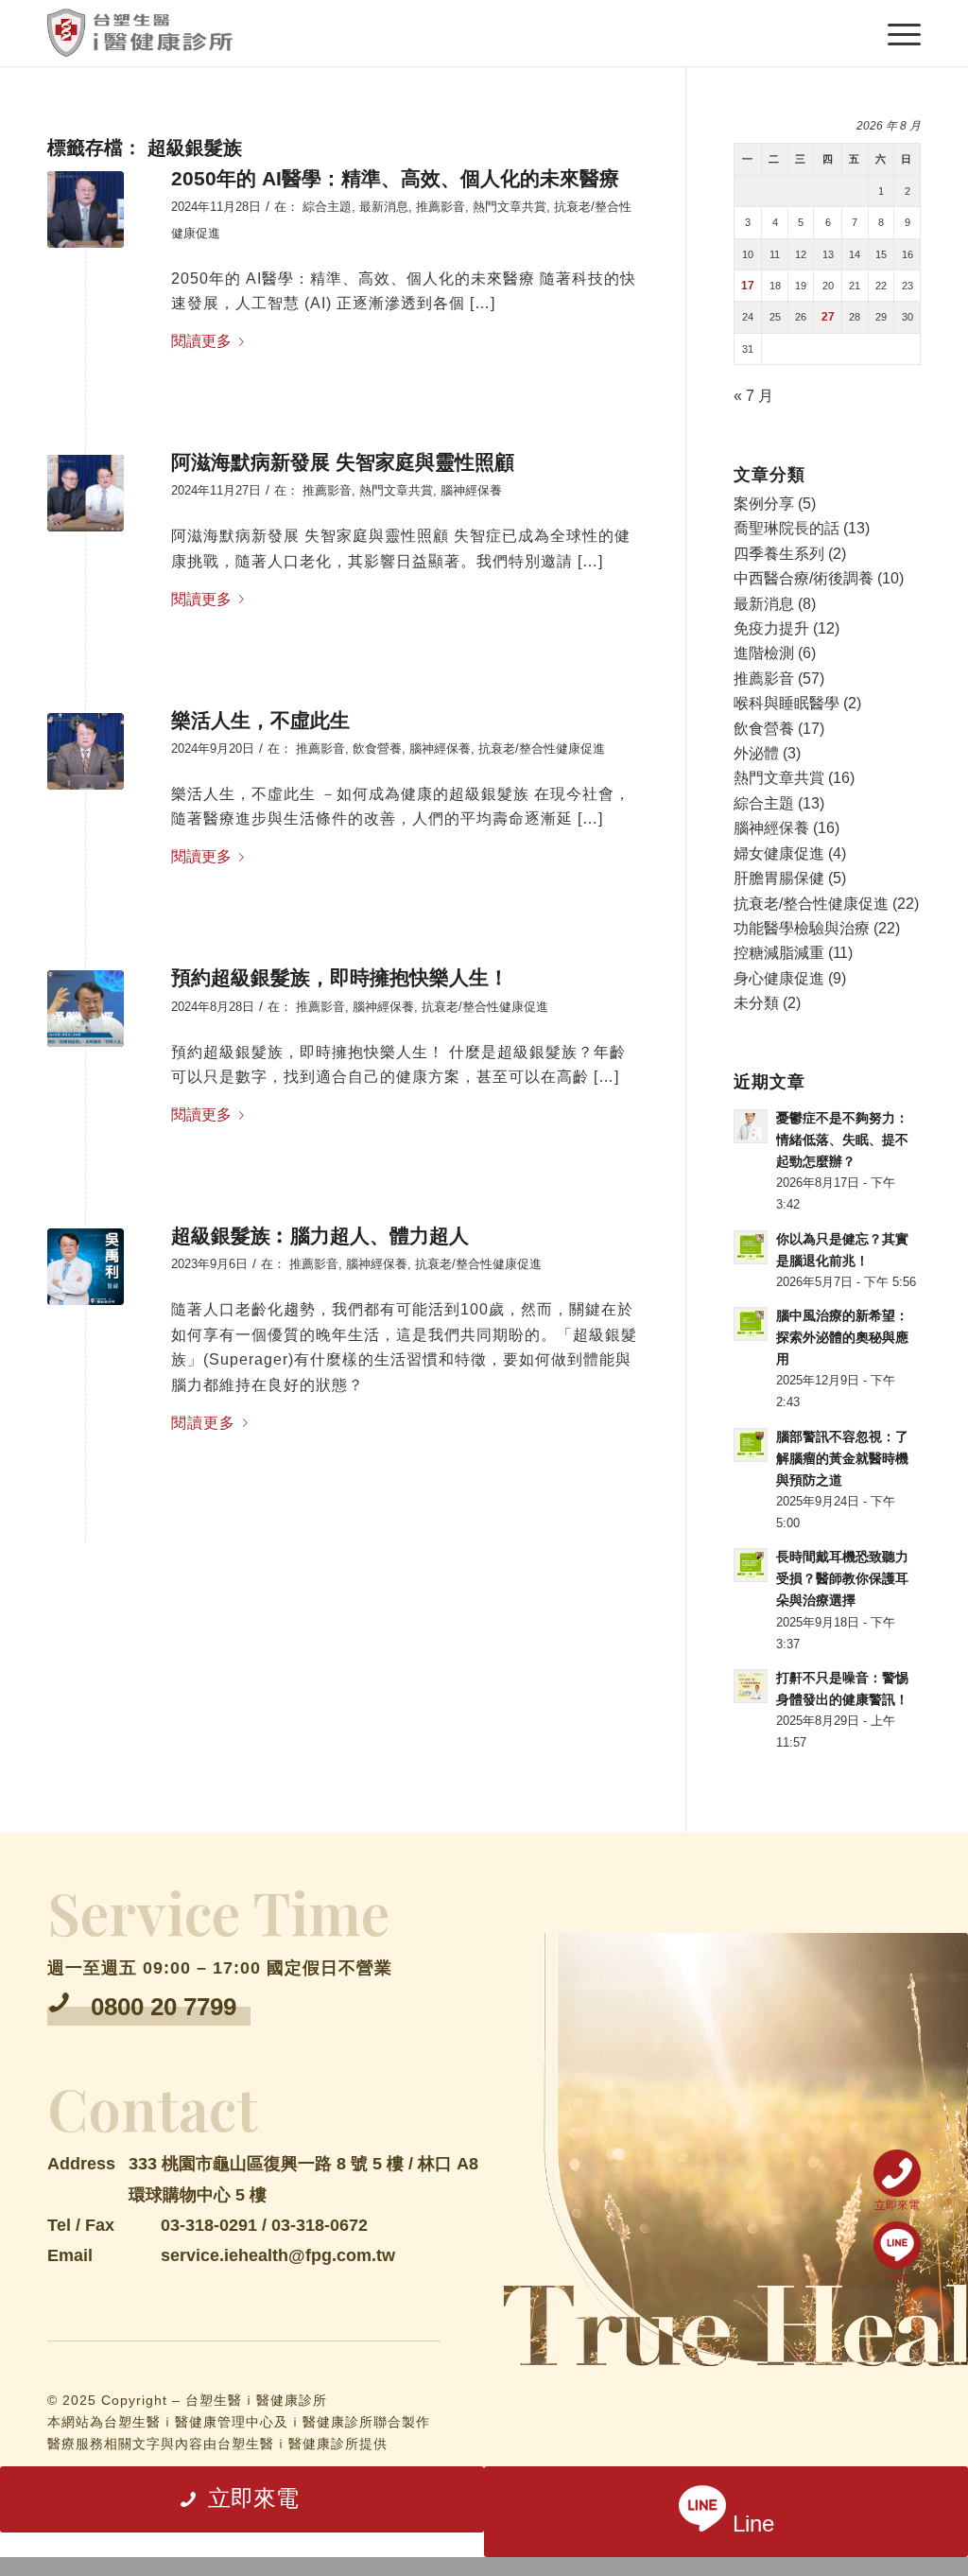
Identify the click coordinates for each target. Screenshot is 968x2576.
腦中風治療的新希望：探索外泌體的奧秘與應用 (842, 1338)
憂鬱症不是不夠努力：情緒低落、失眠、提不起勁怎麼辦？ (842, 1140)
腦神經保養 (471, 490)
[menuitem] (901, 33)
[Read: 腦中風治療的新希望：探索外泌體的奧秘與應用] (751, 1324)
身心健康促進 (779, 978)
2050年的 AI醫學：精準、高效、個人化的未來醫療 (395, 178)
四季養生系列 (779, 554)
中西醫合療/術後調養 (804, 578)
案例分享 (764, 504)
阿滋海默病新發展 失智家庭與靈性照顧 (343, 462)
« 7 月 (753, 396)
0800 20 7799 (164, 2007)
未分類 (756, 1003)
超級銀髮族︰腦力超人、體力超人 (320, 1236)
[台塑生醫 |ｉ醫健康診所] (140, 33)
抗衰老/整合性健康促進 (542, 748)
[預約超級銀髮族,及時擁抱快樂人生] (86, 1009)
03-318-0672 (320, 2225)
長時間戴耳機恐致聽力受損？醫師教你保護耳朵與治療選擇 (842, 1579)
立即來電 (897, 2205)
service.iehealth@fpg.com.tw (278, 2255)
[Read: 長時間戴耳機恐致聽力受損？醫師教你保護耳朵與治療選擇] (751, 1565)
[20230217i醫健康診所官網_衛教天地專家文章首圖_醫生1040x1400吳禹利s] (86, 1267)
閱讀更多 (201, 341)
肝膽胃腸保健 (779, 878)
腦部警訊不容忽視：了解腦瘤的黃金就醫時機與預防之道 (842, 1459)
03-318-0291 (209, 2225)
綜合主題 (327, 207)
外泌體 (756, 753)
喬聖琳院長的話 (786, 528)
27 (828, 317)
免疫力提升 (771, 628)
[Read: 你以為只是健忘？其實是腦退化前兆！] (751, 1247)
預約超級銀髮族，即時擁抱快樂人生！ (340, 977)
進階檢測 (764, 653)
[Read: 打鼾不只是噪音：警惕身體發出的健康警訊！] (751, 1686)
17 (748, 286)
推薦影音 (441, 207)
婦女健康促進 (779, 853)
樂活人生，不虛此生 (260, 720)
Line (897, 2277)
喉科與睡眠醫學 (786, 703)
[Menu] (901, 33)
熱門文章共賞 (510, 207)
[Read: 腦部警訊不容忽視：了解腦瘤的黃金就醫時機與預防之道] (751, 1445)
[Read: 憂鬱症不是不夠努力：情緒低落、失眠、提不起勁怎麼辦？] (751, 1126)
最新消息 (384, 207)
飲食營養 (377, 748)
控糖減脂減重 (779, 953)
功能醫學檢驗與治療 (802, 928)
